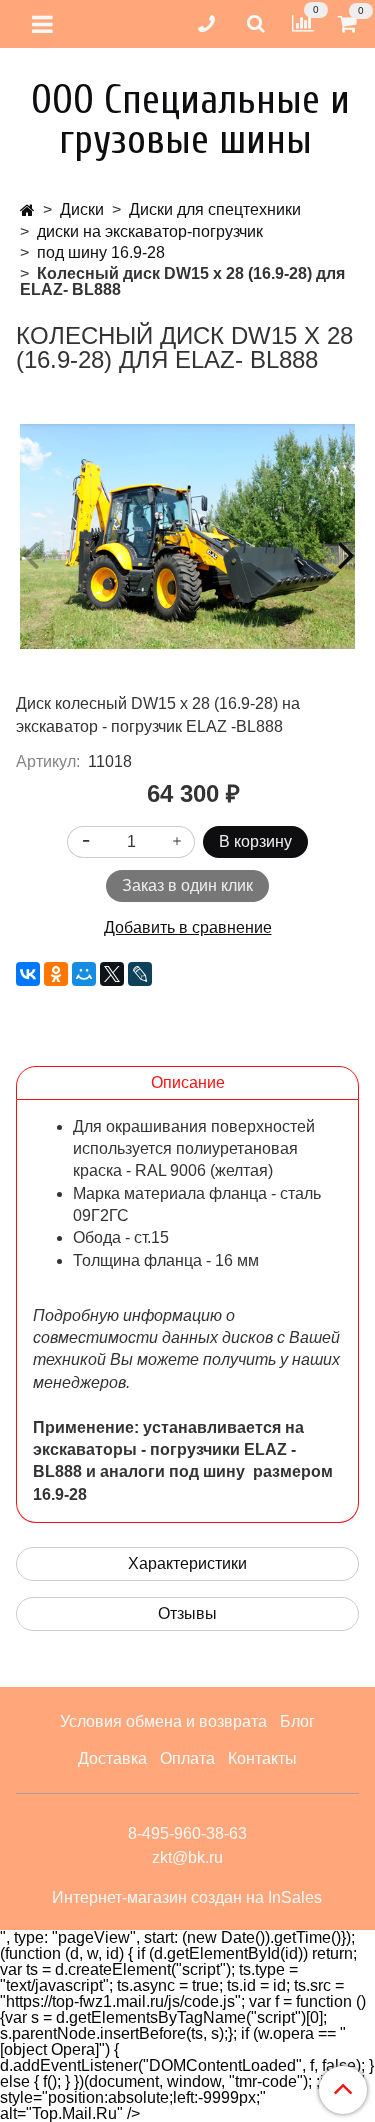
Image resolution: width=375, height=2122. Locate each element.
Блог (297, 1721)
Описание (188, 1082)
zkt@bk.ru (187, 1857)
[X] (112, 974)
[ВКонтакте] (28, 974)
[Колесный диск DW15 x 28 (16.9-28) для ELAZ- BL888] (187, 536)
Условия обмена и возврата (163, 1721)
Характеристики (187, 1563)
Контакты (262, 1758)
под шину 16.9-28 (101, 252)
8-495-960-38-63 (187, 1833)
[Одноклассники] (56, 974)
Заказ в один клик (187, 885)
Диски (82, 209)
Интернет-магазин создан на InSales (187, 1898)
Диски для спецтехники (215, 209)
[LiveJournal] (140, 974)
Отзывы (187, 1613)
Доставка (112, 1758)
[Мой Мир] (84, 974)
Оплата (187, 1758)
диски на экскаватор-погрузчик (150, 231)
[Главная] (27, 210)
